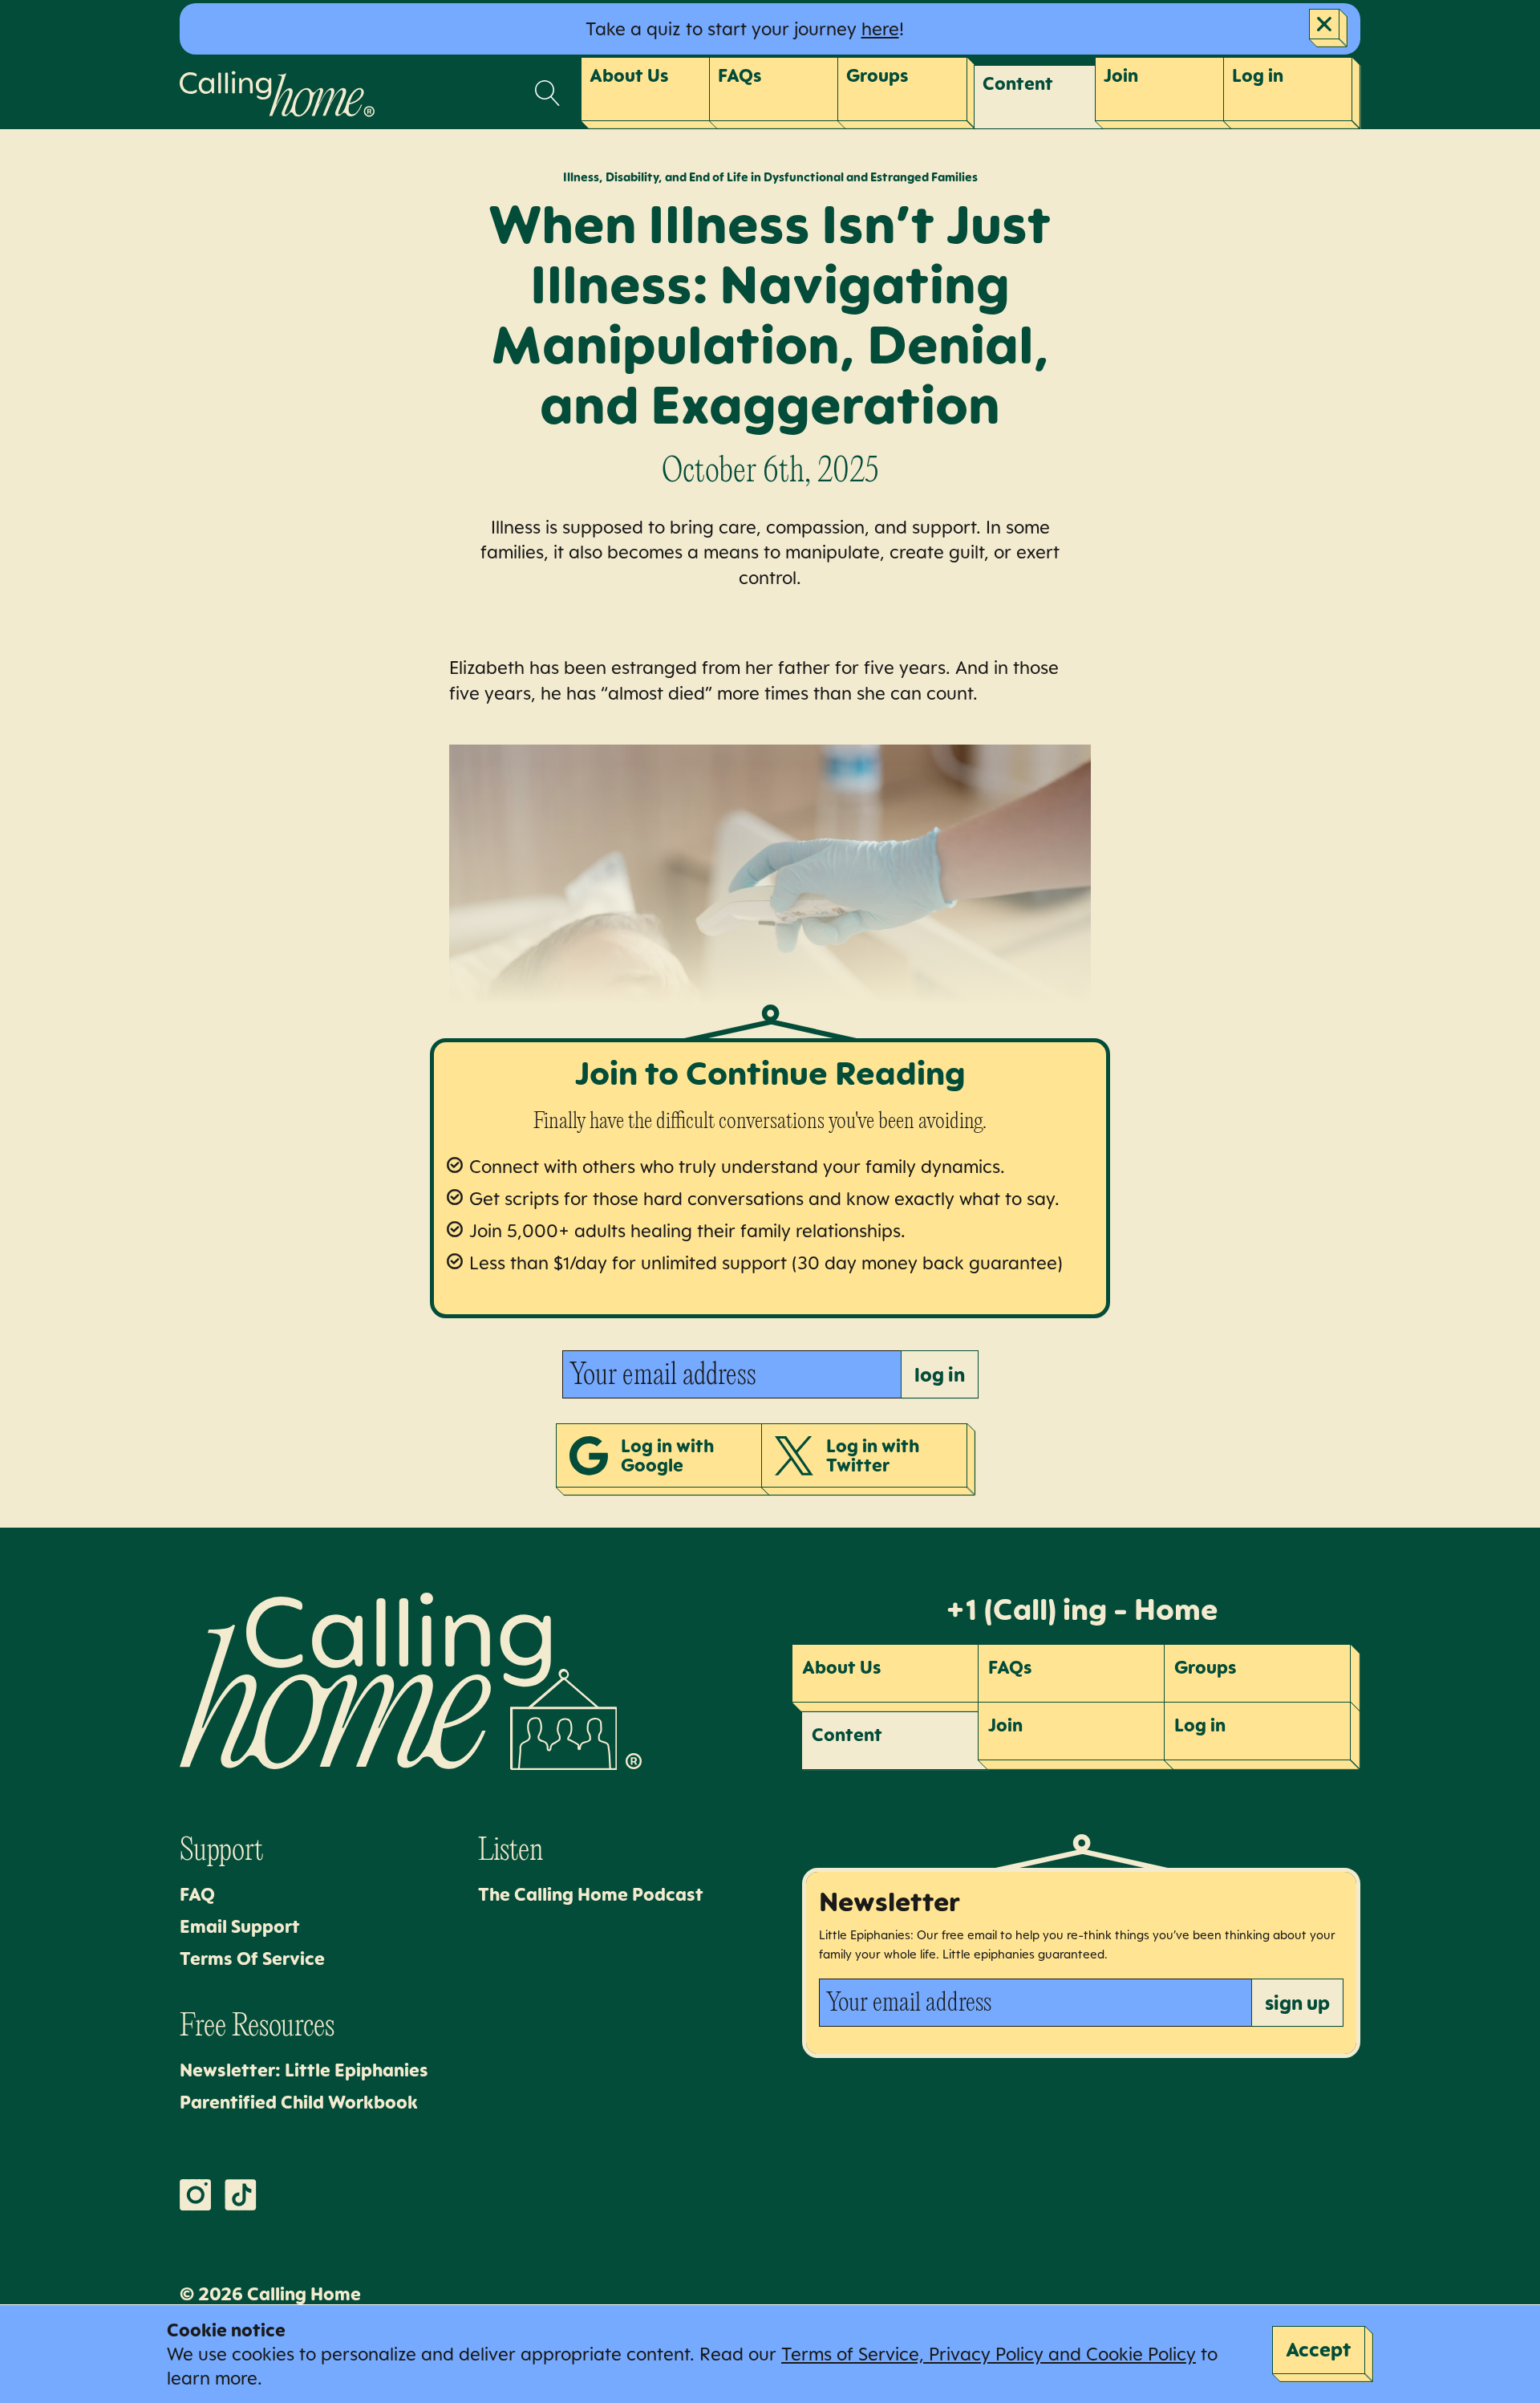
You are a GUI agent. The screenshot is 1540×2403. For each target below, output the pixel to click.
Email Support (240, 1926)
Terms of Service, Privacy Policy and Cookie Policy (989, 2354)
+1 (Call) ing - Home (1081, 1609)
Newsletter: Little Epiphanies (304, 2070)
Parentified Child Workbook (299, 2102)
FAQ (197, 1894)
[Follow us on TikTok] (241, 2195)
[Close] (1328, 28)
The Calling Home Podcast (591, 1894)
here (880, 28)
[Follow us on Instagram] (196, 2195)
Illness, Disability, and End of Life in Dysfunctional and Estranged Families (770, 177)
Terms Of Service (252, 1958)
